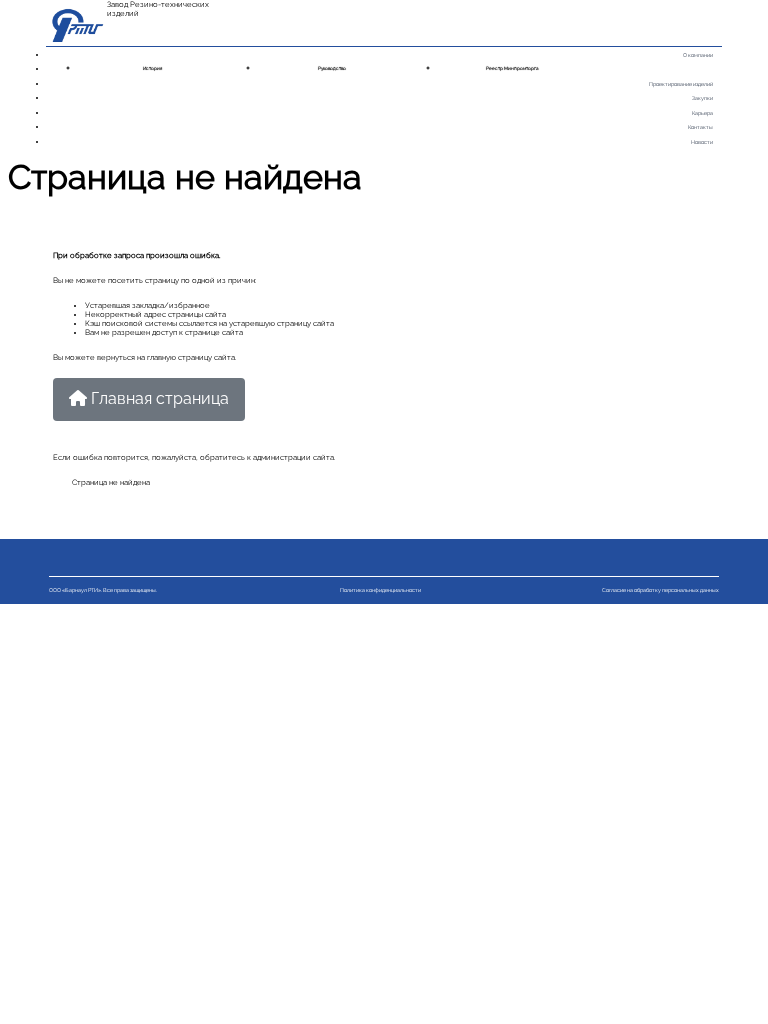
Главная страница (158, 398)
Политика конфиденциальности (380, 590)
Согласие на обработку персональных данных (660, 590)
